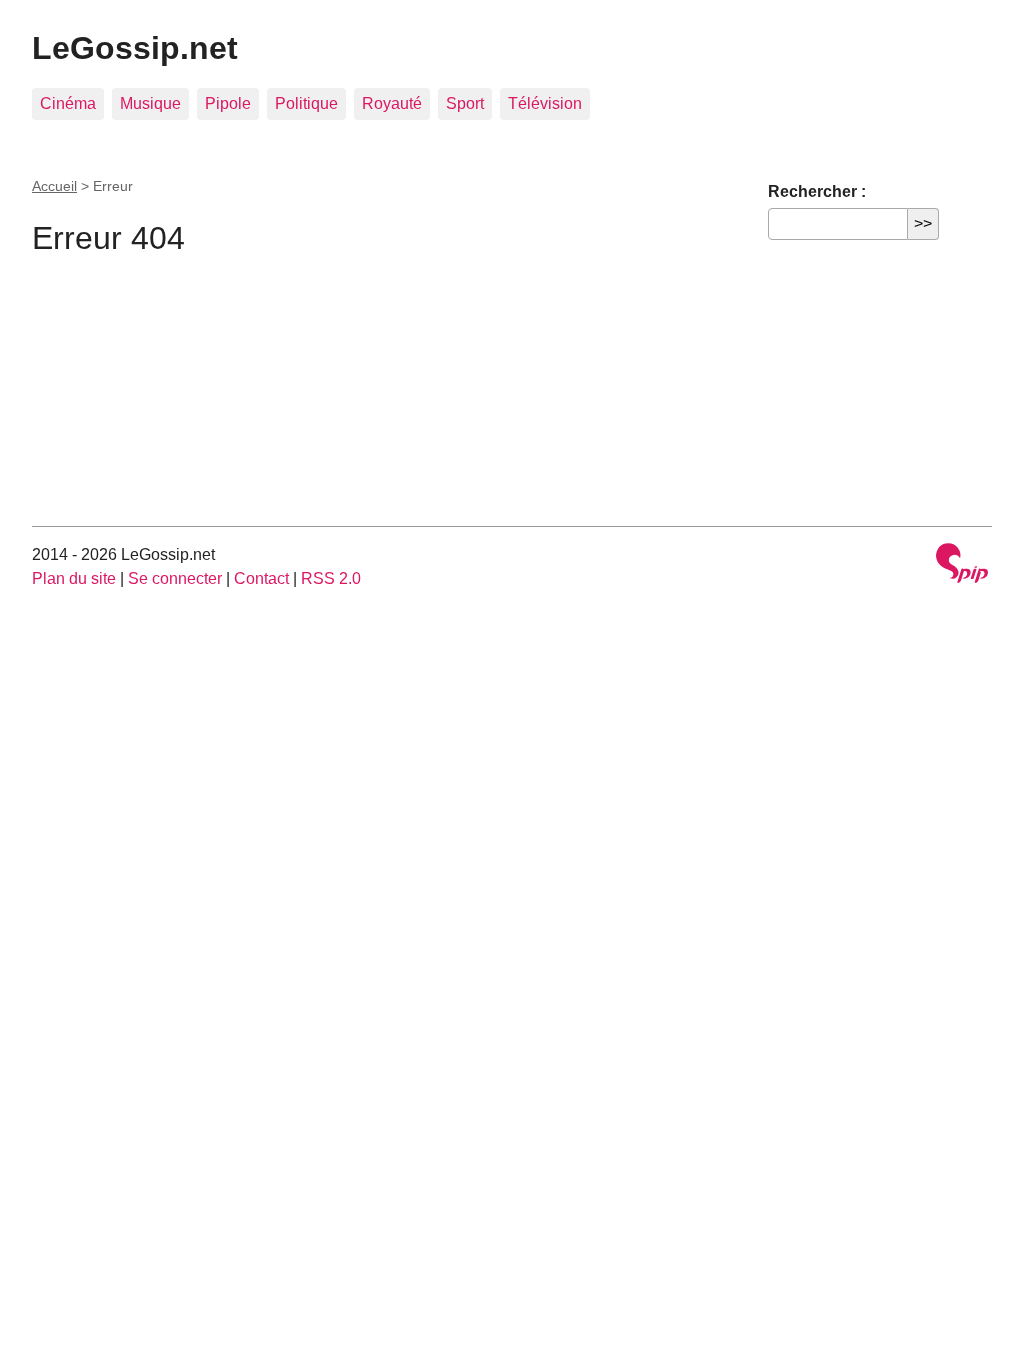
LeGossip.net (135, 48)
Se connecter (175, 578)
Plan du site (74, 578)
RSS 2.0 (331, 578)
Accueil (54, 186)
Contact (261, 578)
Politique (306, 103)
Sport (465, 103)
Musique (150, 103)
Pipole (228, 103)
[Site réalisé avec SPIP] (962, 565)
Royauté (392, 103)
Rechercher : (817, 191)
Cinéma (68, 103)
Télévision (545, 103)
